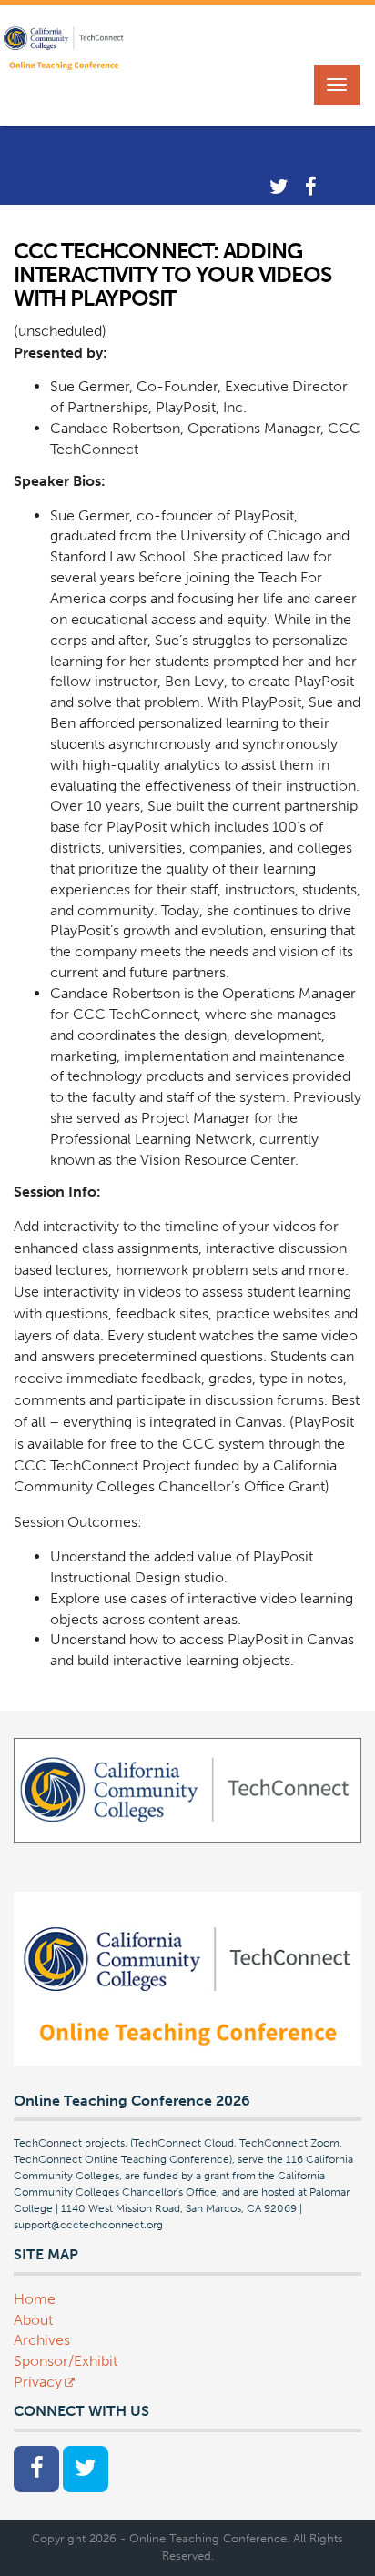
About (33, 2320)
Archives (42, 2340)
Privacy (38, 2382)
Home (35, 2299)
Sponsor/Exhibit (66, 2361)
